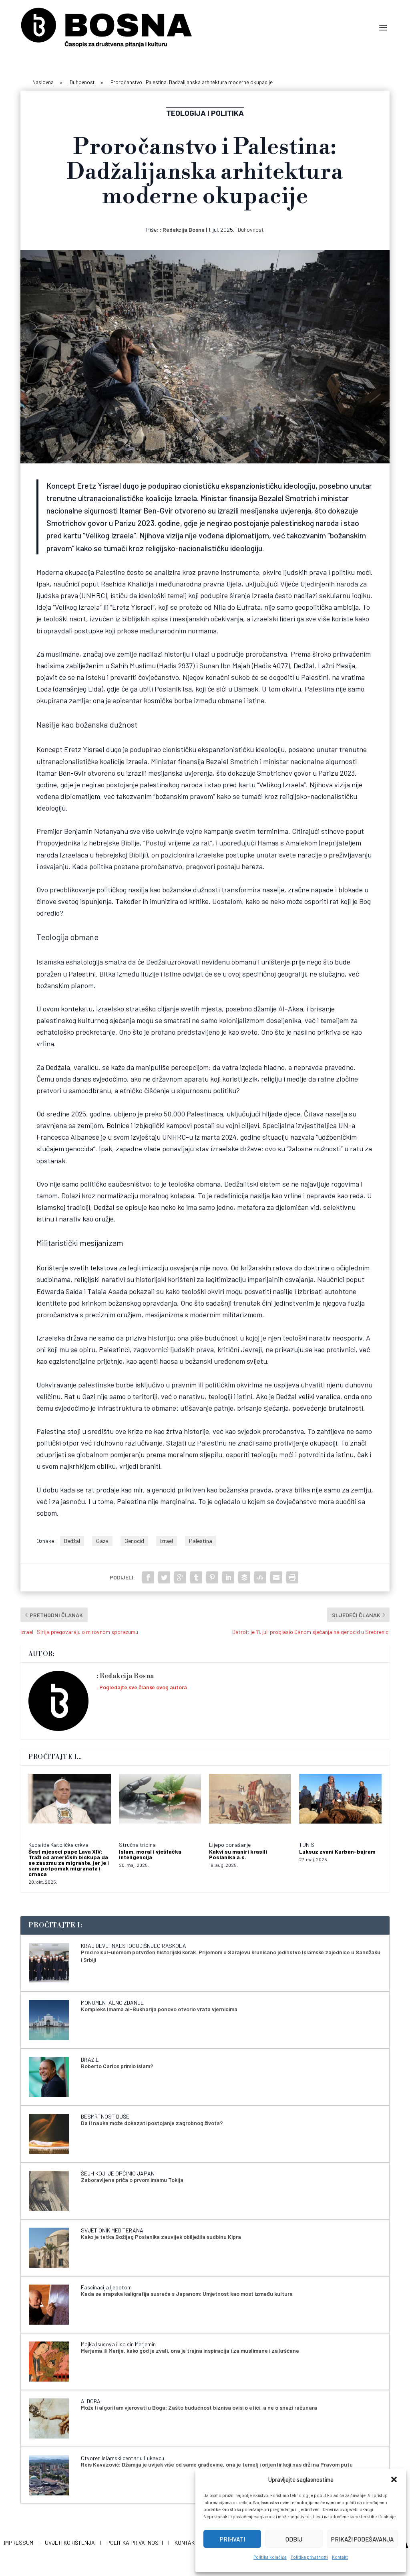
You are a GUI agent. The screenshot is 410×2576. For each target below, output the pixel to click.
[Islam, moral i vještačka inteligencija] (160, 1804)
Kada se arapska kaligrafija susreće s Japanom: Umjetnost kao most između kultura (187, 2294)
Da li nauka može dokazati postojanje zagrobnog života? (152, 2123)
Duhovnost (251, 229)
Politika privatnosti (309, 2557)
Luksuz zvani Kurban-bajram (337, 1851)
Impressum (19, 2543)
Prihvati (232, 2539)
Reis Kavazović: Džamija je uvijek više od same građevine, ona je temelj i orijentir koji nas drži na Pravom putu (217, 2464)
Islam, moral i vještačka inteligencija (150, 1854)
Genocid (134, 1541)
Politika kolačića (270, 2557)
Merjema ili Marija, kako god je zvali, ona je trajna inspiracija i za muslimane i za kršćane (190, 2351)
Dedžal (72, 1541)
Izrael (167, 1541)
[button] (394, 2479)
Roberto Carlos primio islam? (117, 2066)
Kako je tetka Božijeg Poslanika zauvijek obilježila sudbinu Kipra (161, 2237)
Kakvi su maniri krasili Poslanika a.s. (238, 1854)
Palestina (201, 1541)
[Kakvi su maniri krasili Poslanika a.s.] (250, 1804)
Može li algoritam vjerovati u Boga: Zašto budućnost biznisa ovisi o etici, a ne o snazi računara (199, 2407)
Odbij (294, 2539)
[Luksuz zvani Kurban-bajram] (340, 1804)
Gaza (102, 1541)
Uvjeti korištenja (70, 2543)
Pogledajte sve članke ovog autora (143, 1687)
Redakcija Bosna (184, 229)
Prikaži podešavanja (362, 2539)
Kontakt (340, 2557)
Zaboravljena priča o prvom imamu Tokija (132, 2180)
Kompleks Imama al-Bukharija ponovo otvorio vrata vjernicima (159, 2009)
